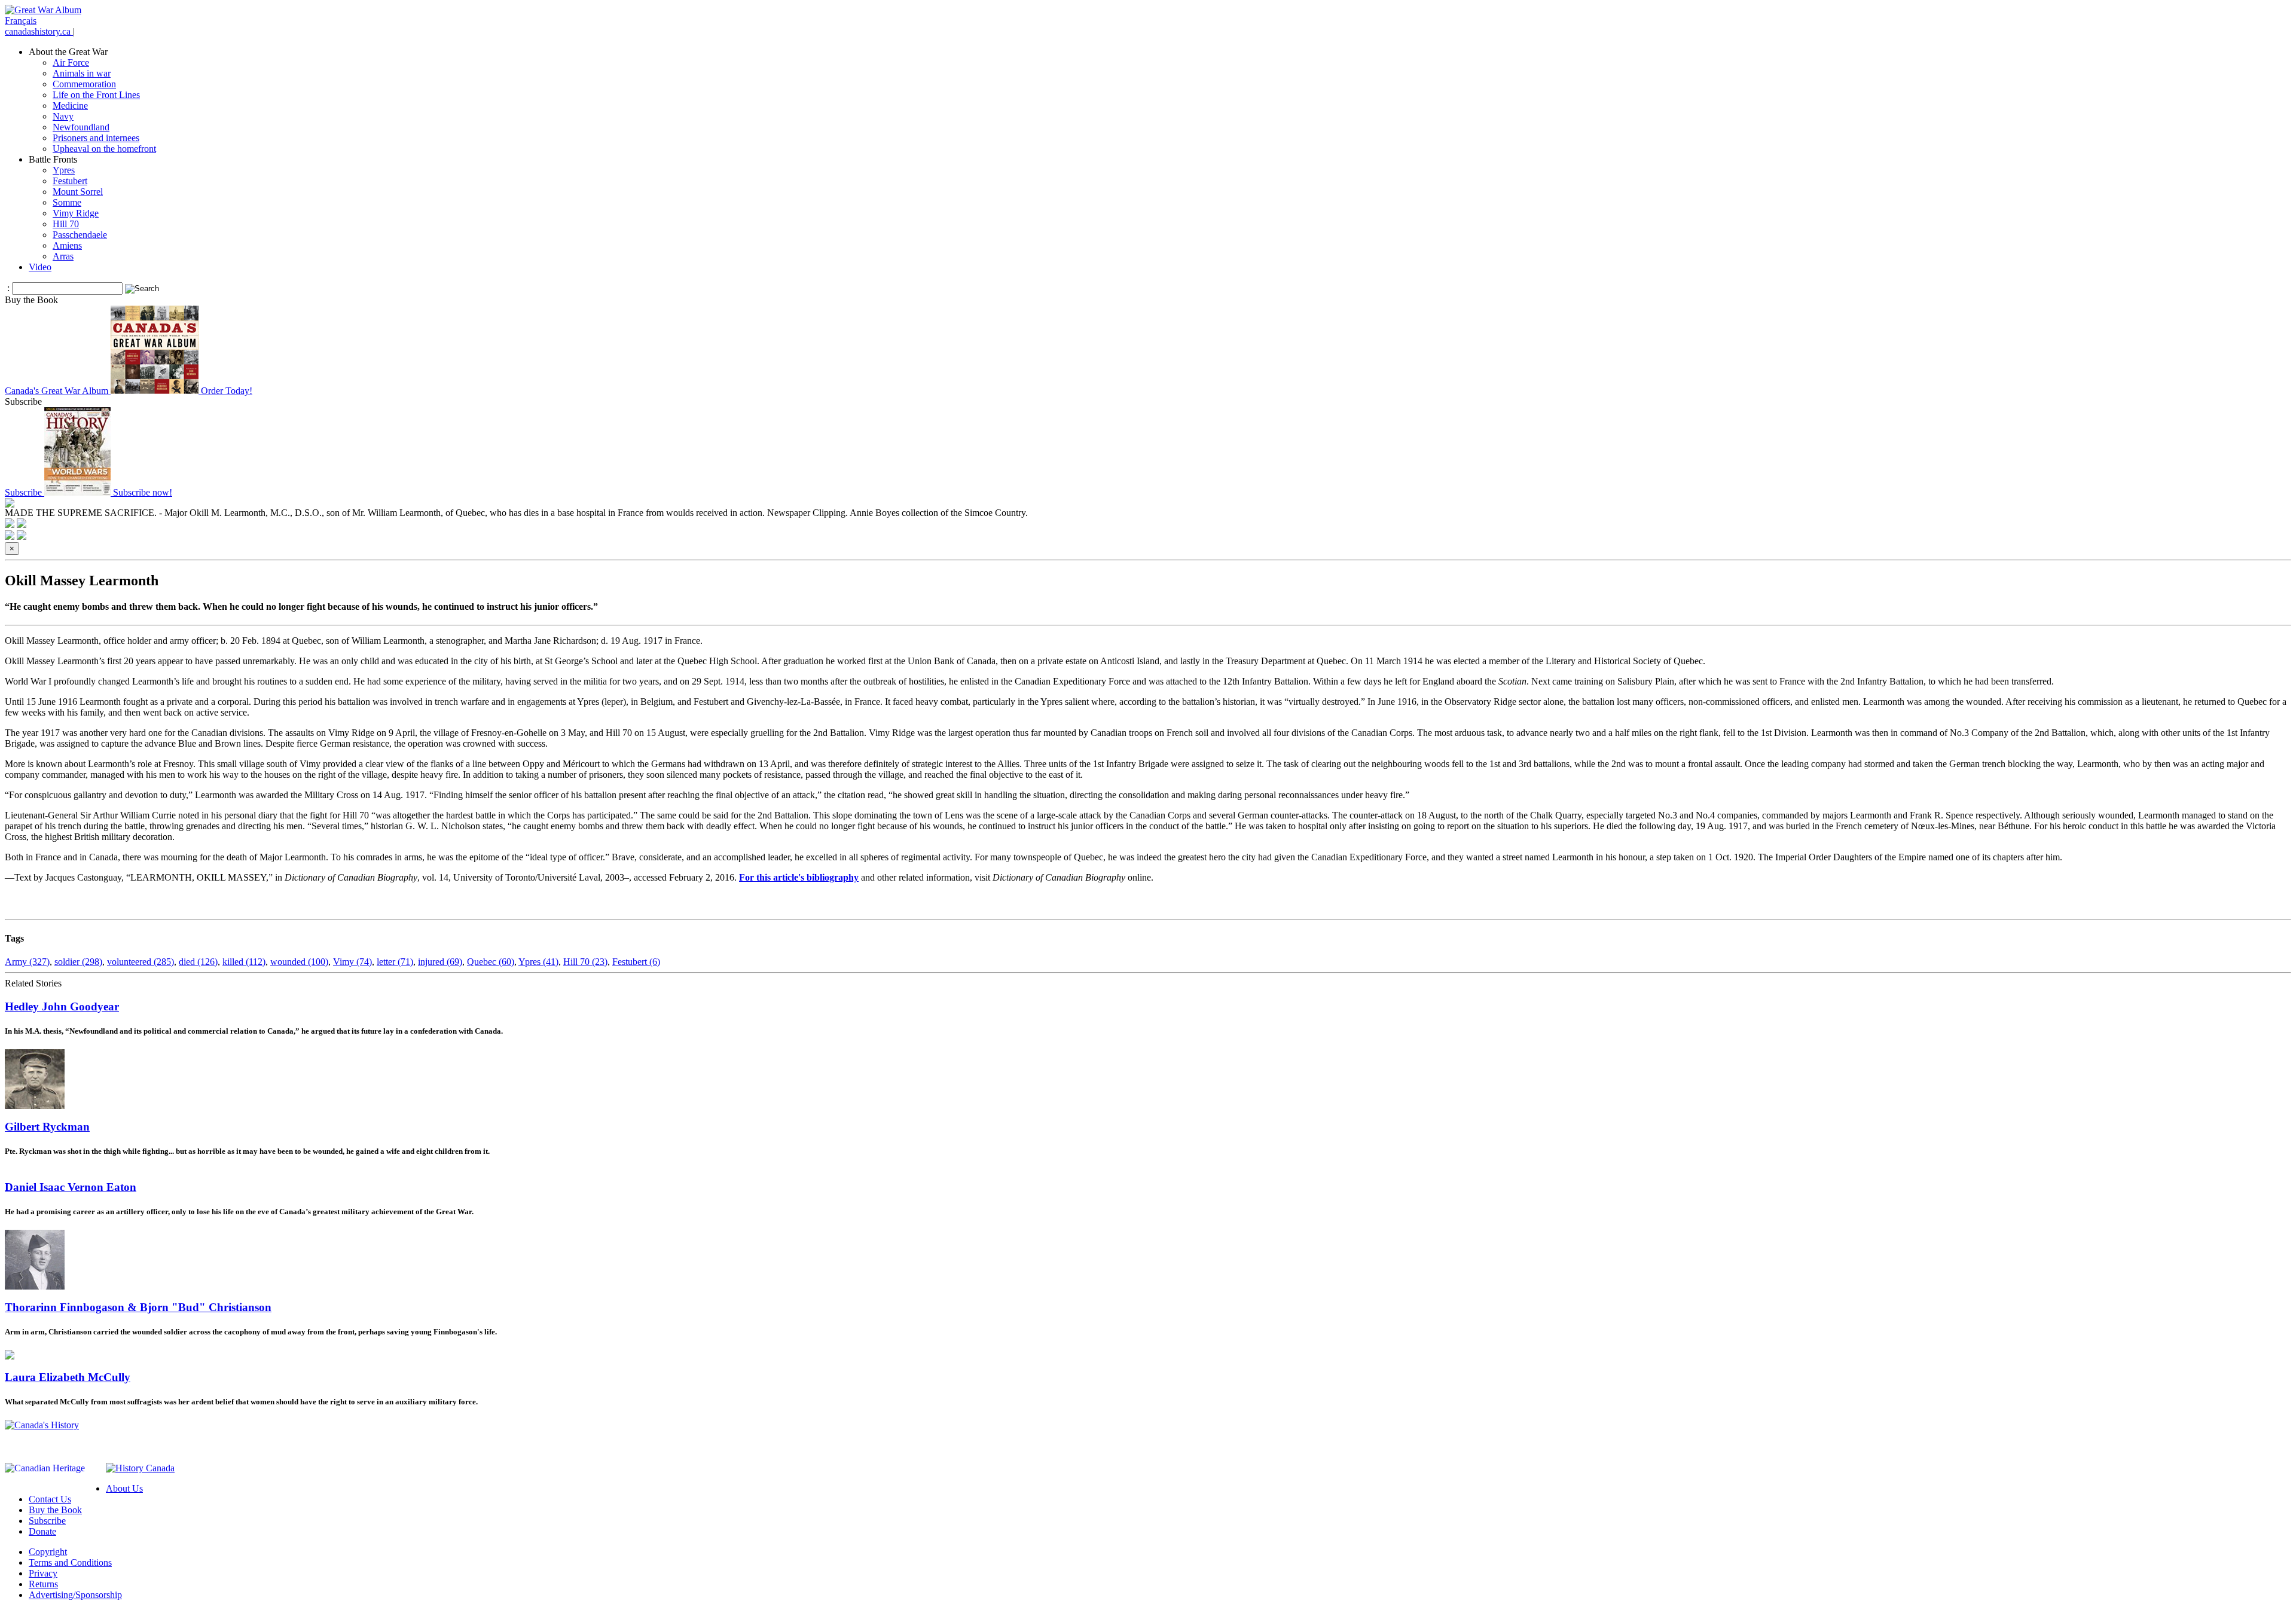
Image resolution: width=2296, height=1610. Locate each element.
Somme (67, 202)
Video (40, 267)
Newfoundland (81, 127)
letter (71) (395, 962)
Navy (63, 116)
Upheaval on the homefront (104, 149)
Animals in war (82, 73)
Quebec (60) (491, 962)
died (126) (198, 962)
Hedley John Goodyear (62, 1006)
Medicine (70, 106)
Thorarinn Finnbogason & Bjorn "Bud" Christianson (138, 1307)
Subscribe (47, 1521)
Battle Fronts (53, 159)
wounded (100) (299, 962)
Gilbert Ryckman (47, 1127)
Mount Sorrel (78, 192)
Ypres (64, 170)
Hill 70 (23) (585, 962)
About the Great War (68, 52)
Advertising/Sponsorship (75, 1595)
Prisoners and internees (96, 138)
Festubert (70, 181)
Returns (43, 1584)
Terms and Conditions (70, 1562)
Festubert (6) (636, 962)
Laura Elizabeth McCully (68, 1377)
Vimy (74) (352, 962)
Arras (63, 256)
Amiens (67, 245)
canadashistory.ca (39, 31)
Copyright (48, 1552)
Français (21, 21)
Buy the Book (55, 1510)
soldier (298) (78, 962)
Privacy (43, 1573)
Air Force (71, 62)
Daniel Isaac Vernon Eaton (71, 1187)
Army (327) (27, 962)
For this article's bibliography (799, 877)
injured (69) (440, 962)
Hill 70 (66, 224)
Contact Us (50, 1499)
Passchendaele (80, 235)
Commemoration (84, 84)
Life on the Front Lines (96, 95)
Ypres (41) (538, 962)
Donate (42, 1531)
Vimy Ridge (76, 213)
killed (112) (244, 962)
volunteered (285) (141, 962)
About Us (124, 1488)
